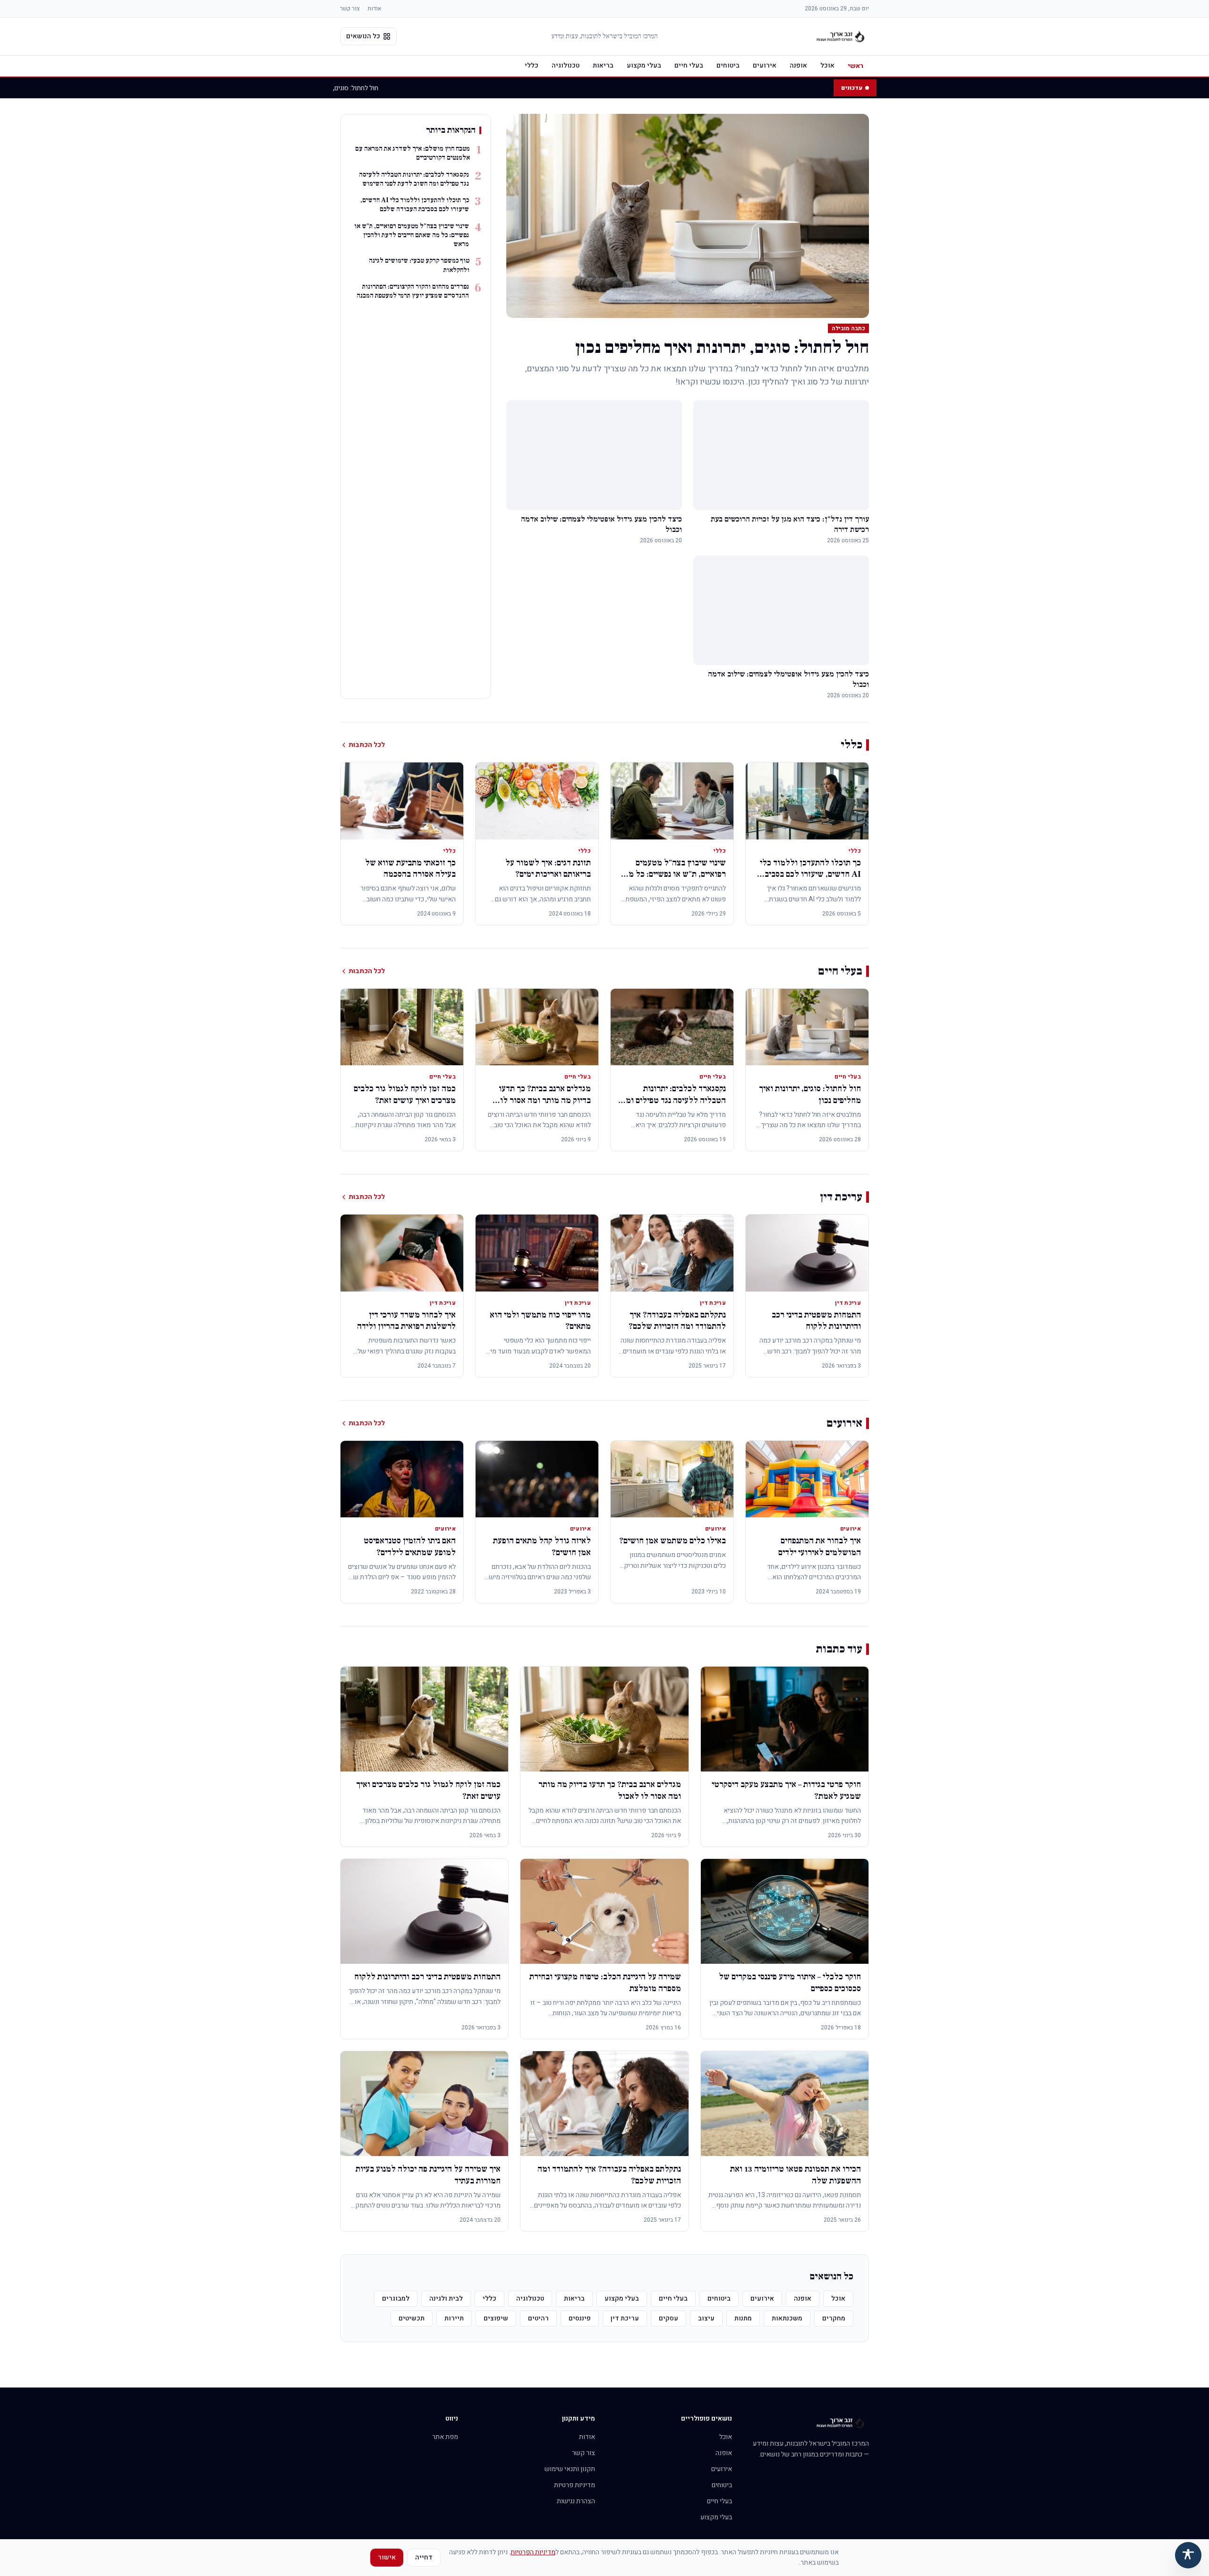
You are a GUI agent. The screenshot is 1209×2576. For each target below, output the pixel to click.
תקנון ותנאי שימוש (570, 2469)
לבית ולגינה (446, 2298)
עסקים (668, 2318)
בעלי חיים (689, 65)
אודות (374, 9)
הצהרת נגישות (576, 2501)
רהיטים (538, 2318)
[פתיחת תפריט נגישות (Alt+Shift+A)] (1188, 2555)
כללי (532, 65)
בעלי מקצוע (644, 65)
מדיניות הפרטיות (533, 2552)
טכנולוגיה (566, 65)
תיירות (454, 2318)
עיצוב (706, 2318)
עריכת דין (625, 2318)
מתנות (743, 2318)
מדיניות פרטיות (575, 2485)
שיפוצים (496, 2318)
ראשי (856, 66)
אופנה (798, 65)
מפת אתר (445, 2437)
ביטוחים (728, 65)
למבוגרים (396, 2298)
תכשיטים (412, 2318)
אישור (387, 2557)
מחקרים (834, 2318)
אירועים (765, 65)
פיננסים (580, 2318)
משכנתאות (787, 2318)
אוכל (827, 65)
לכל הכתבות (367, 745)
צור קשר (350, 9)
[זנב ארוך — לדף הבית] (841, 36)
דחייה (424, 2557)
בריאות (603, 65)
